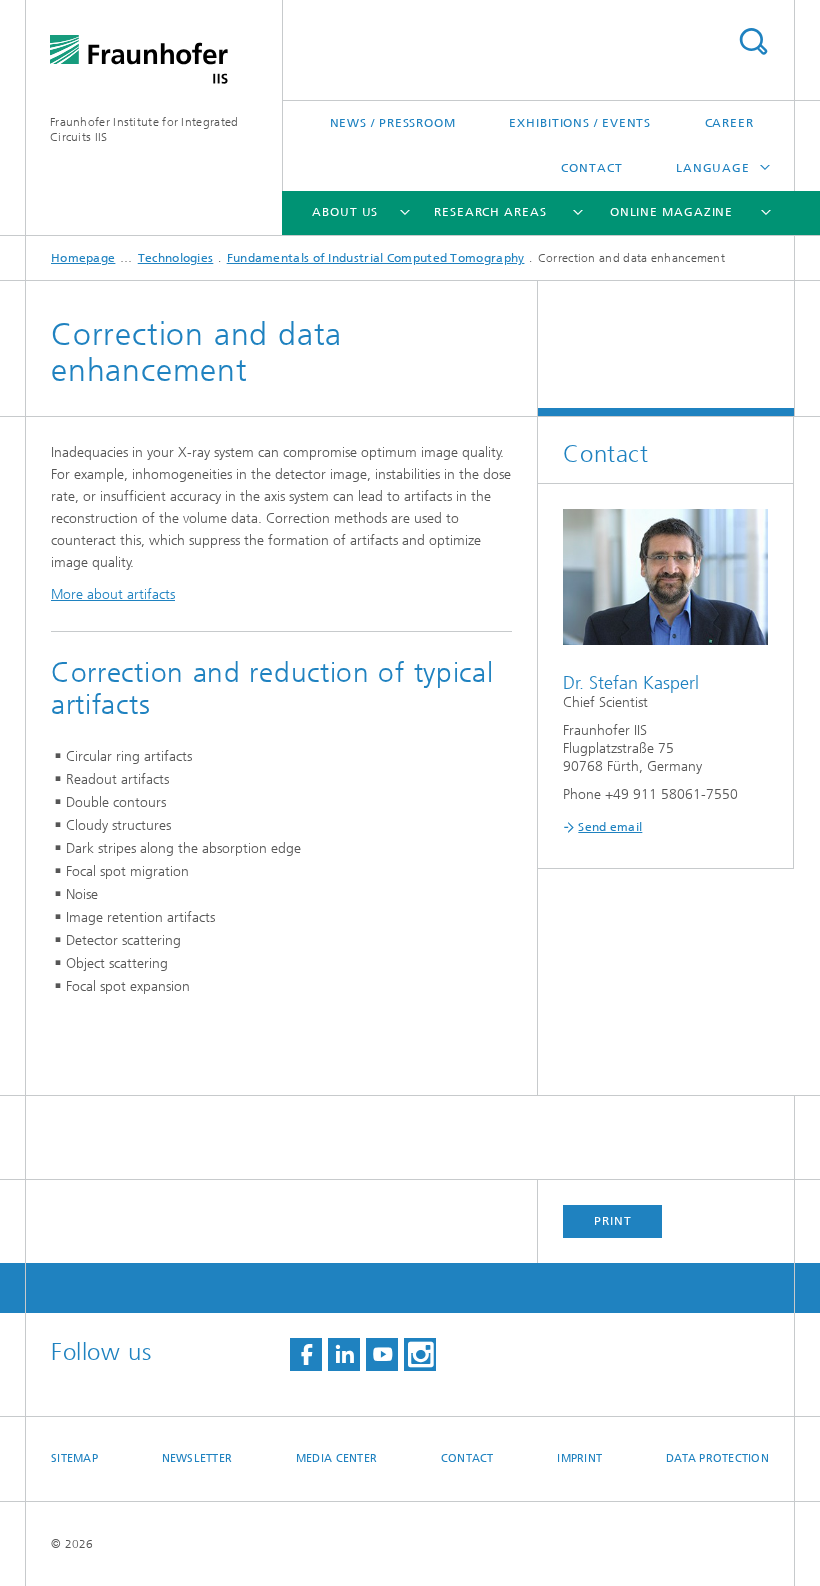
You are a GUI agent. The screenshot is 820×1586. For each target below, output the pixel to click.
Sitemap (74, 1458)
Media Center (336, 1458)
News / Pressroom (393, 123)
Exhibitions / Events (580, 123)
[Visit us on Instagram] (420, 1354)
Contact (591, 168)
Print (613, 1221)
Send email (610, 827)
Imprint (579, 1458)
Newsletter (197, 1458)
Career (729, 123)
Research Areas (490, 212)
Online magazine (672, 212)
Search (753, 41)
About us (345, 212)
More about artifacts (113, 594)
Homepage (83, 258)
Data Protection (717, 1458)
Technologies (176, 258)
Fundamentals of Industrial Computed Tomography (376, 258)
